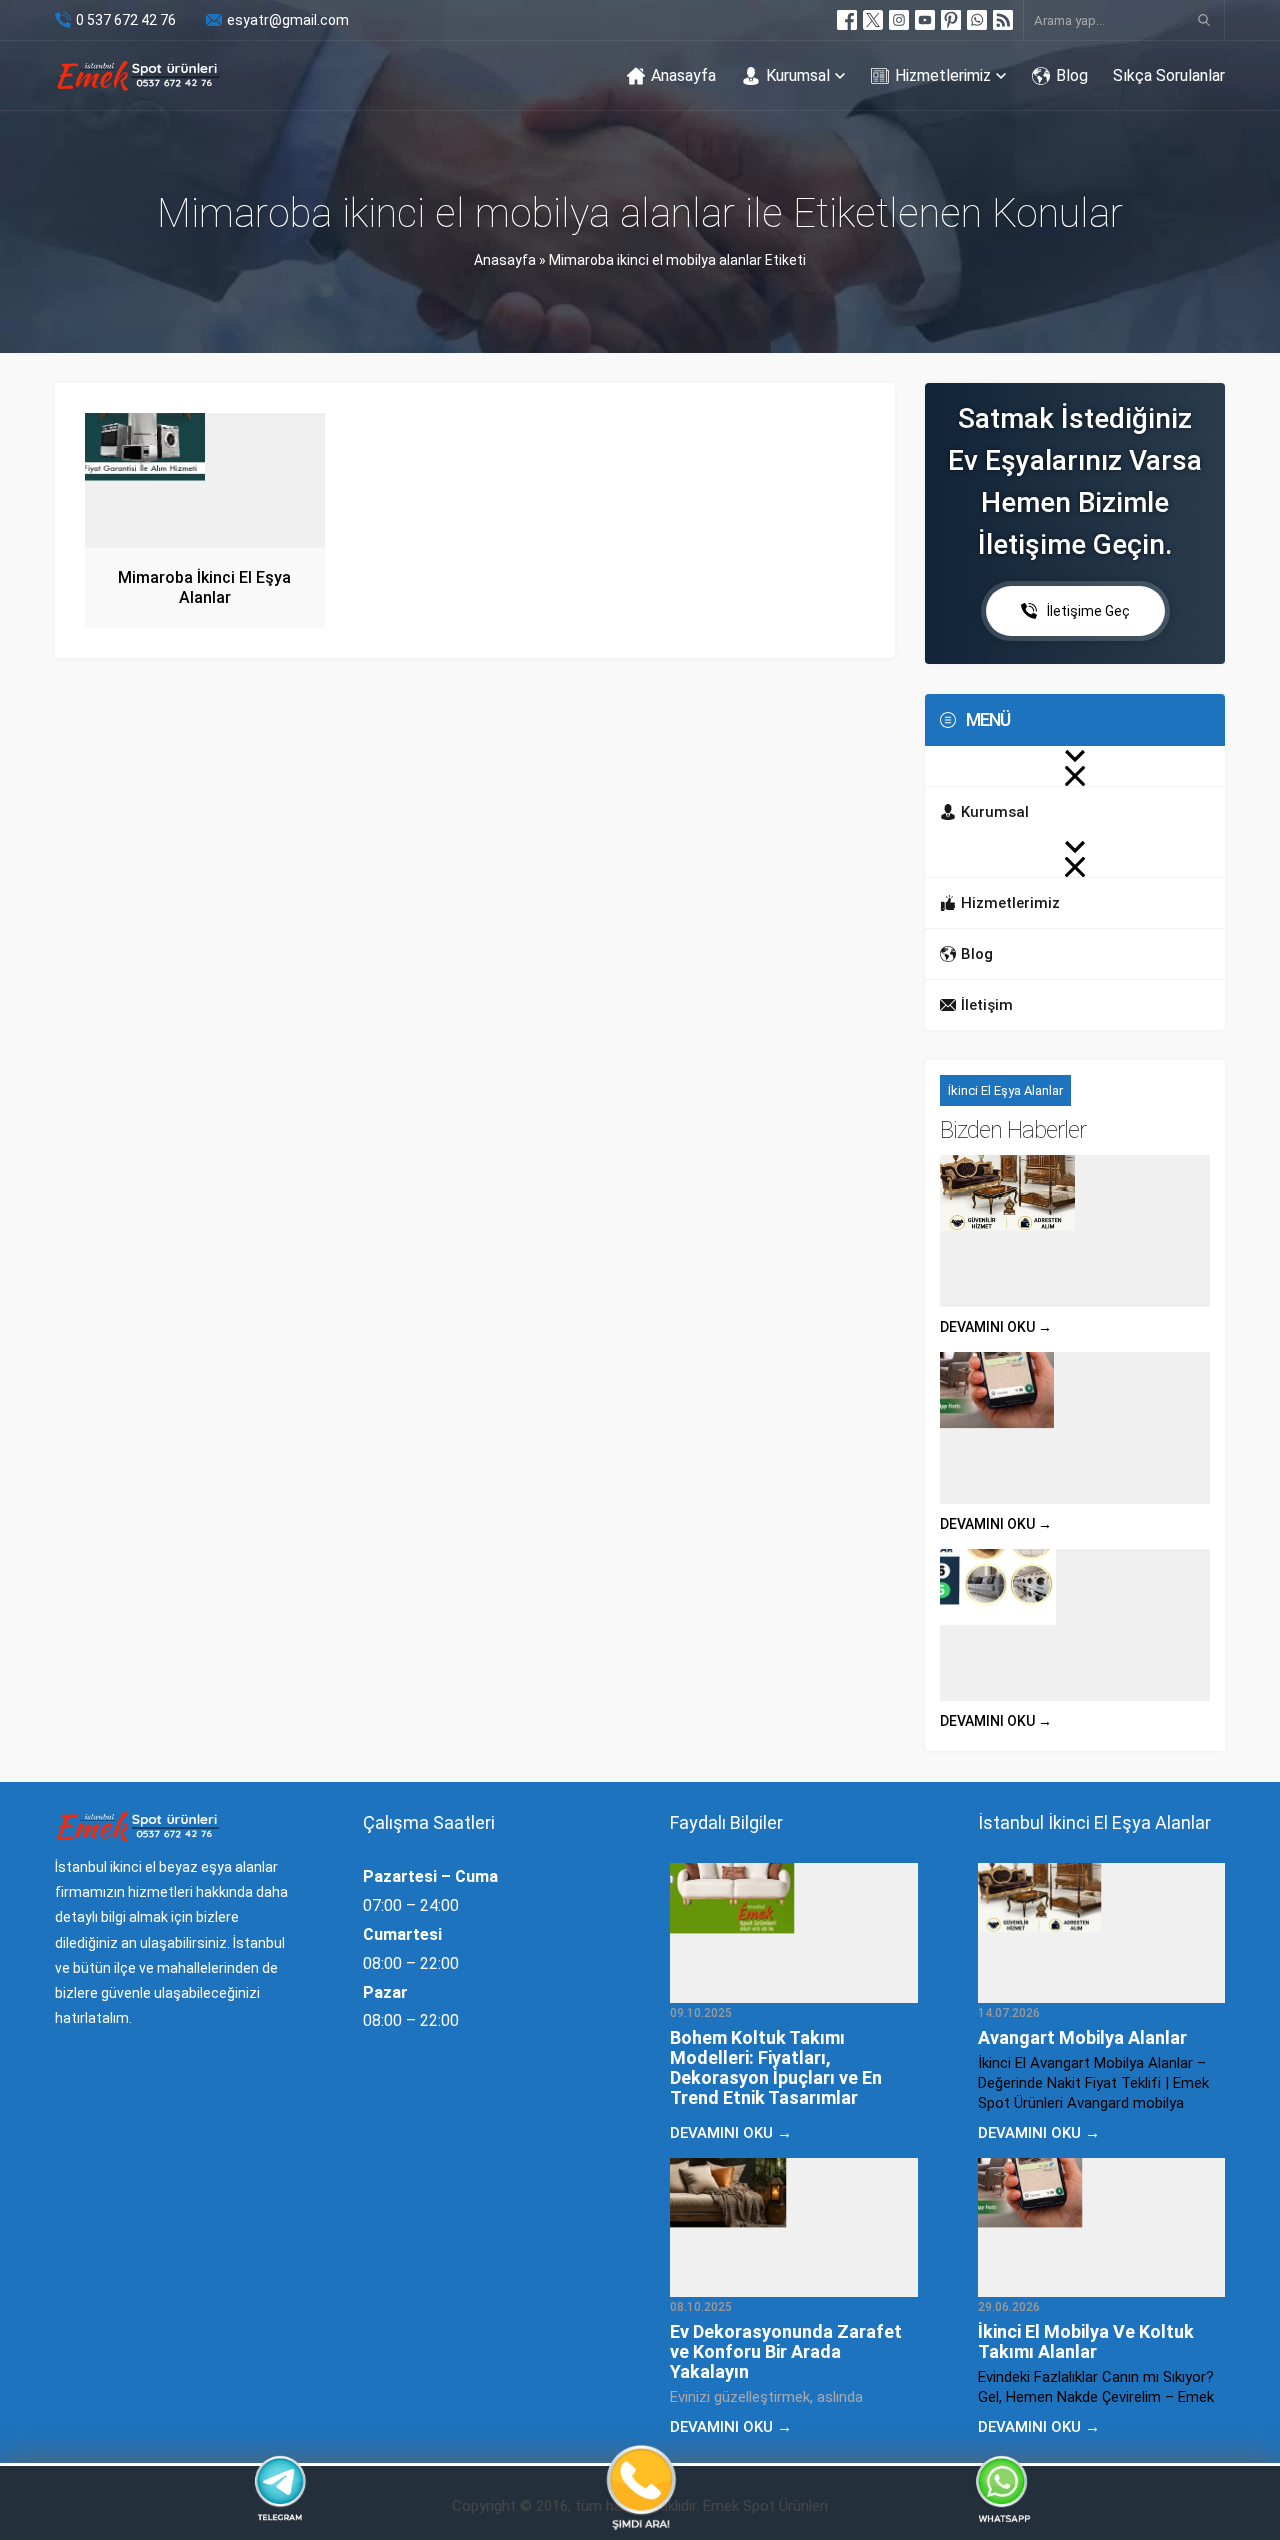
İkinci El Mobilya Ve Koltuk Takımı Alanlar (1086, 2341)
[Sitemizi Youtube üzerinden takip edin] (925, 20)
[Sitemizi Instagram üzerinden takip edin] (899, 20)
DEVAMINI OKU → (996, 1327)
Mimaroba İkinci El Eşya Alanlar (204, 587)
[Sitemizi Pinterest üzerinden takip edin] (951, 20)
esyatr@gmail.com (288, 20)
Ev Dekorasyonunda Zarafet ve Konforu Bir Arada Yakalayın (786, 2351)
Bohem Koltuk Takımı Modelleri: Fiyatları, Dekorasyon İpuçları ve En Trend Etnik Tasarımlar (776, 2067)
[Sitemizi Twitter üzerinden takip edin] (873, 20)
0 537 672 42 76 (126, 20)
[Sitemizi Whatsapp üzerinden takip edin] (977, 20)
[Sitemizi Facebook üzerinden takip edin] (847, 20)
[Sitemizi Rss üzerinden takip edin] (1003, 20)
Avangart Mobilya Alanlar (1082, 2037)
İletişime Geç (1088, 611)
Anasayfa (505, 260)
